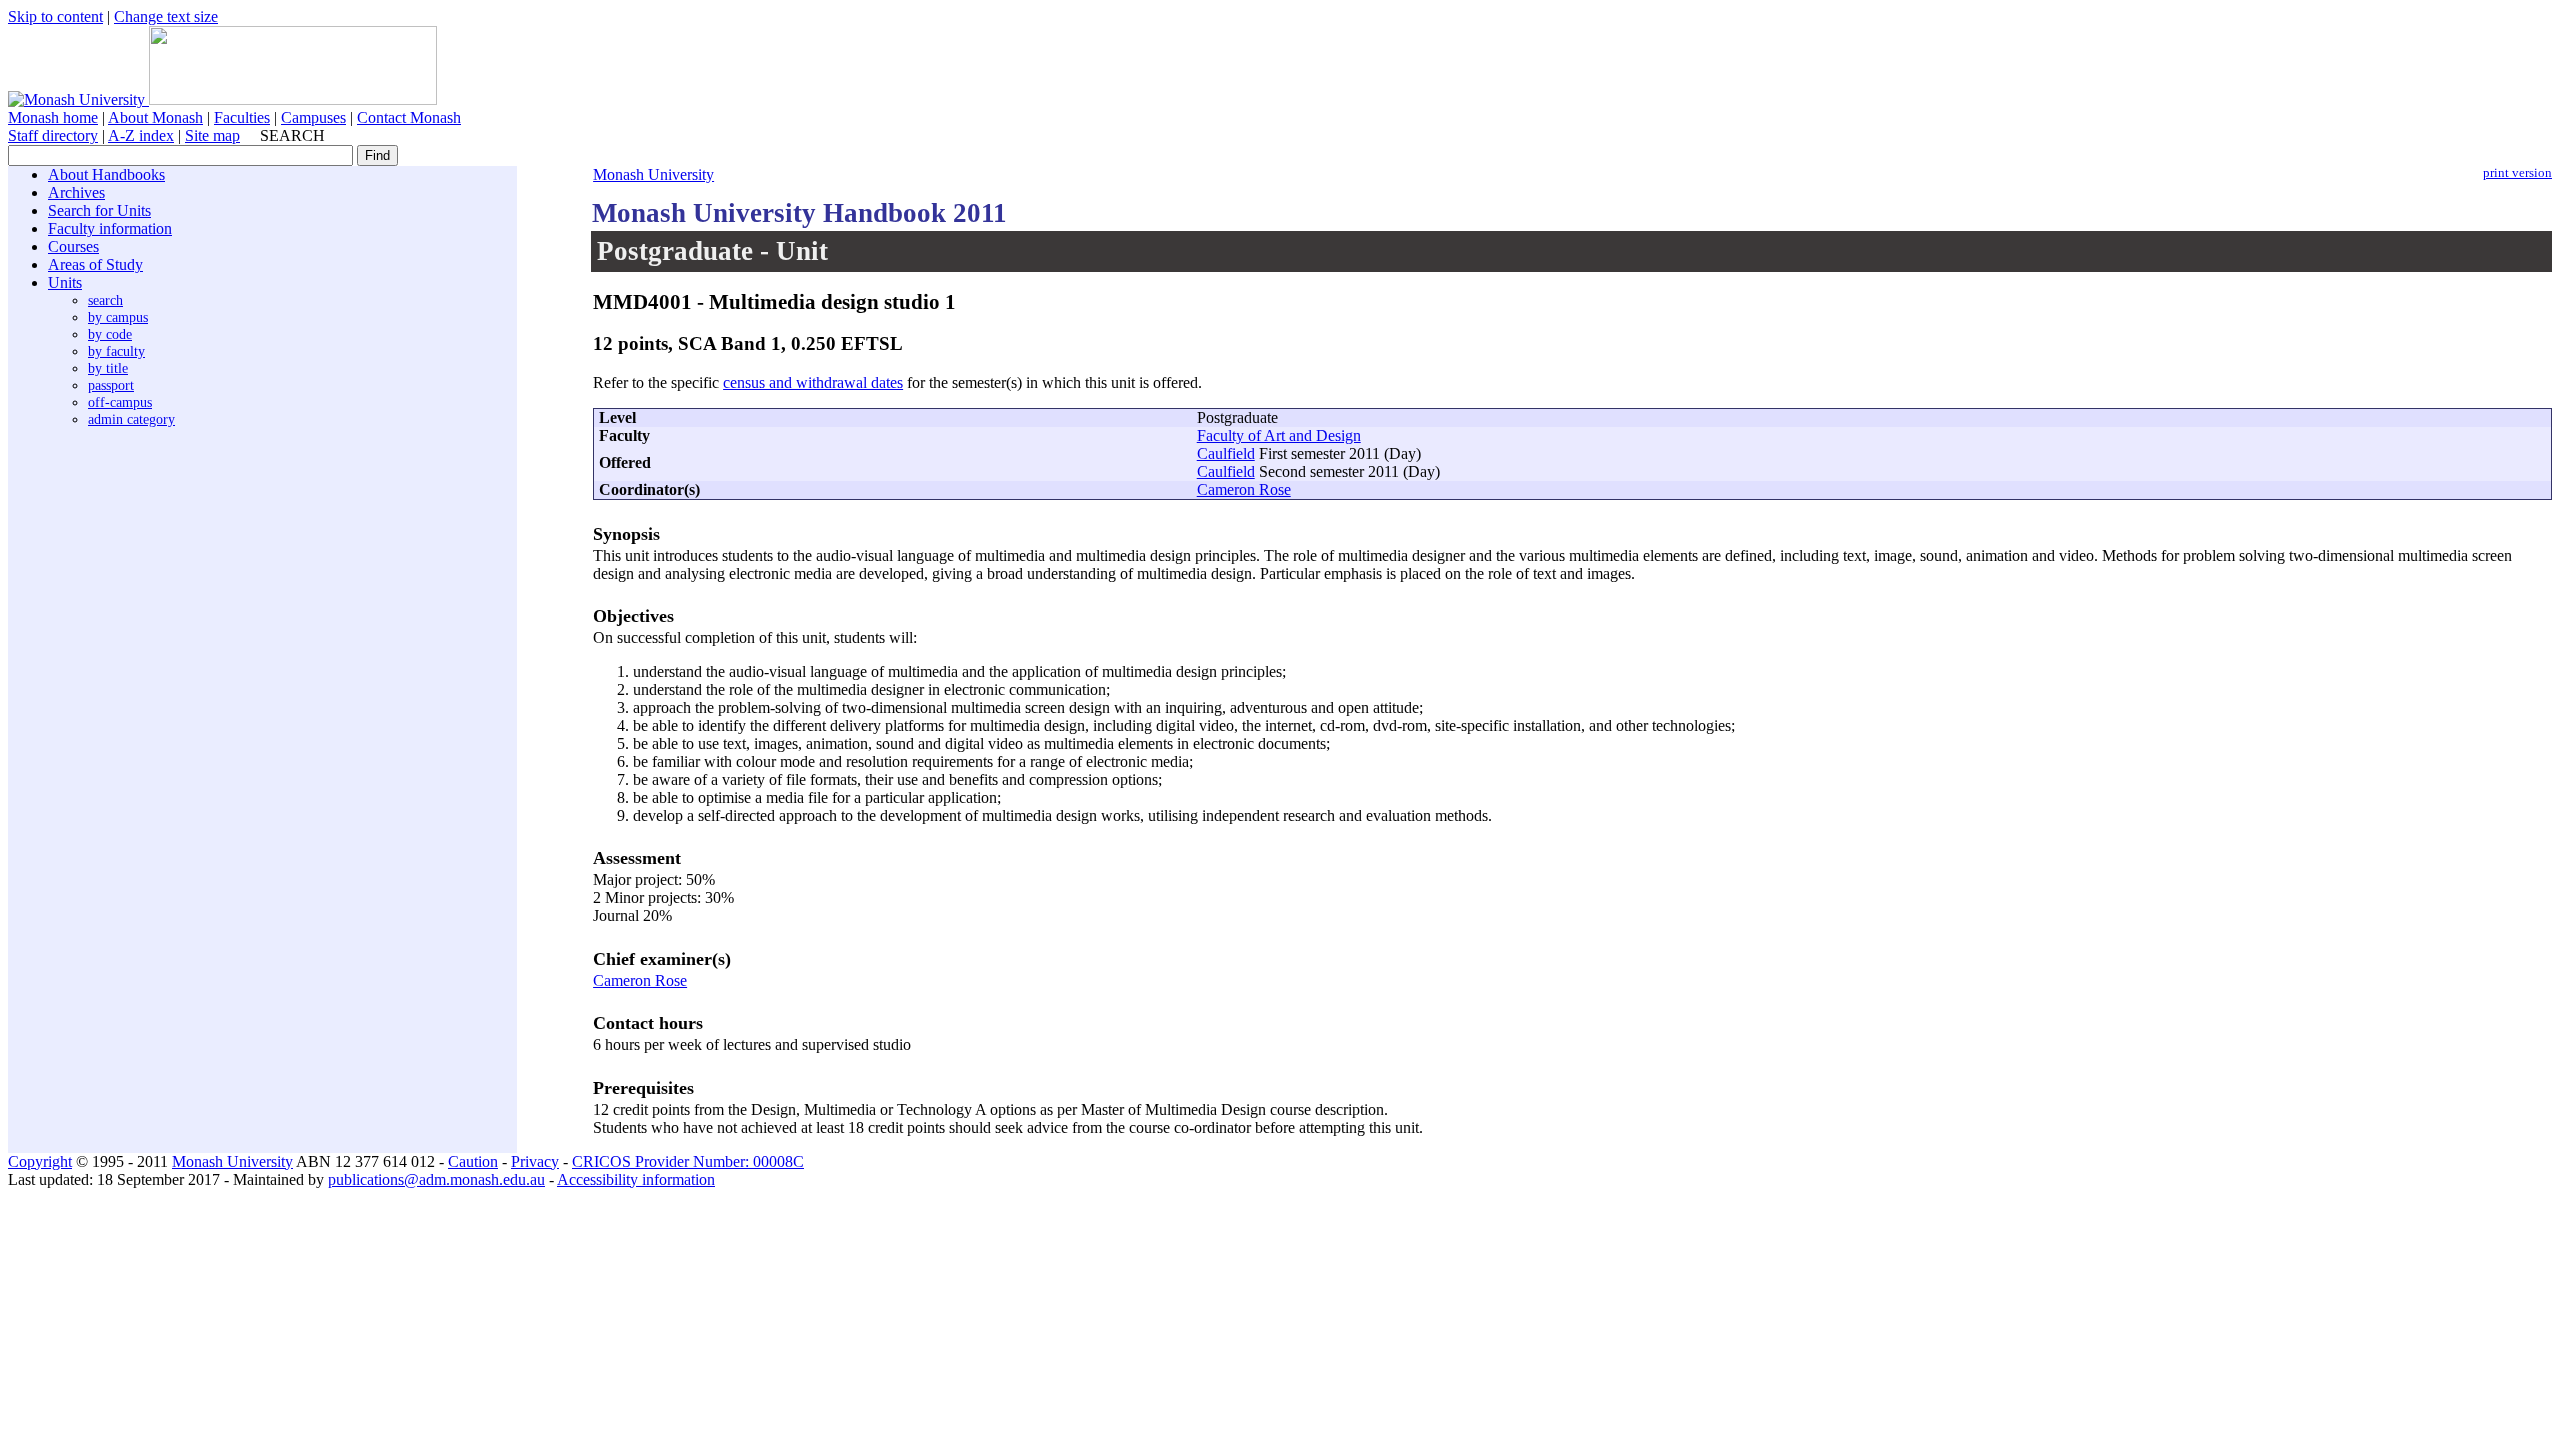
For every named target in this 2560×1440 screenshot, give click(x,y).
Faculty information (110, 228)
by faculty (116, 351)
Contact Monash (409, 117)
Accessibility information (636, 1179)
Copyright (40, 1161)
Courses (73, 246)
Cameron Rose (1244, 489)
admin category (131, 419)
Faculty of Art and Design (1279, 435)
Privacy (535, 1161)
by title (108, 368)
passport (111, 385)
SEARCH (292, 135)
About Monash (155, 117)
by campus (118, 317)
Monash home (53, 117)
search (105, 300)
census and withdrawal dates (813, 382)
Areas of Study (95, 264)
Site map (212, 135)
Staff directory (53, 135)
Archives (76, 192)
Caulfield (1226, 453)
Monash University (653, 174)
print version (2517, 173)
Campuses (313, 117)
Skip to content (55, 16)
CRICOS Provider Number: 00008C (688, 1161)
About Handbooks (106, 174)
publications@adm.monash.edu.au (436, 1179)
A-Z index (141, 135)
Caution (473, 1161)
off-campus (120, 402)
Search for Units (99, 210)
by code (110, 334)
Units (65, 282)
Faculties (242, 117)
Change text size (166, 16)
